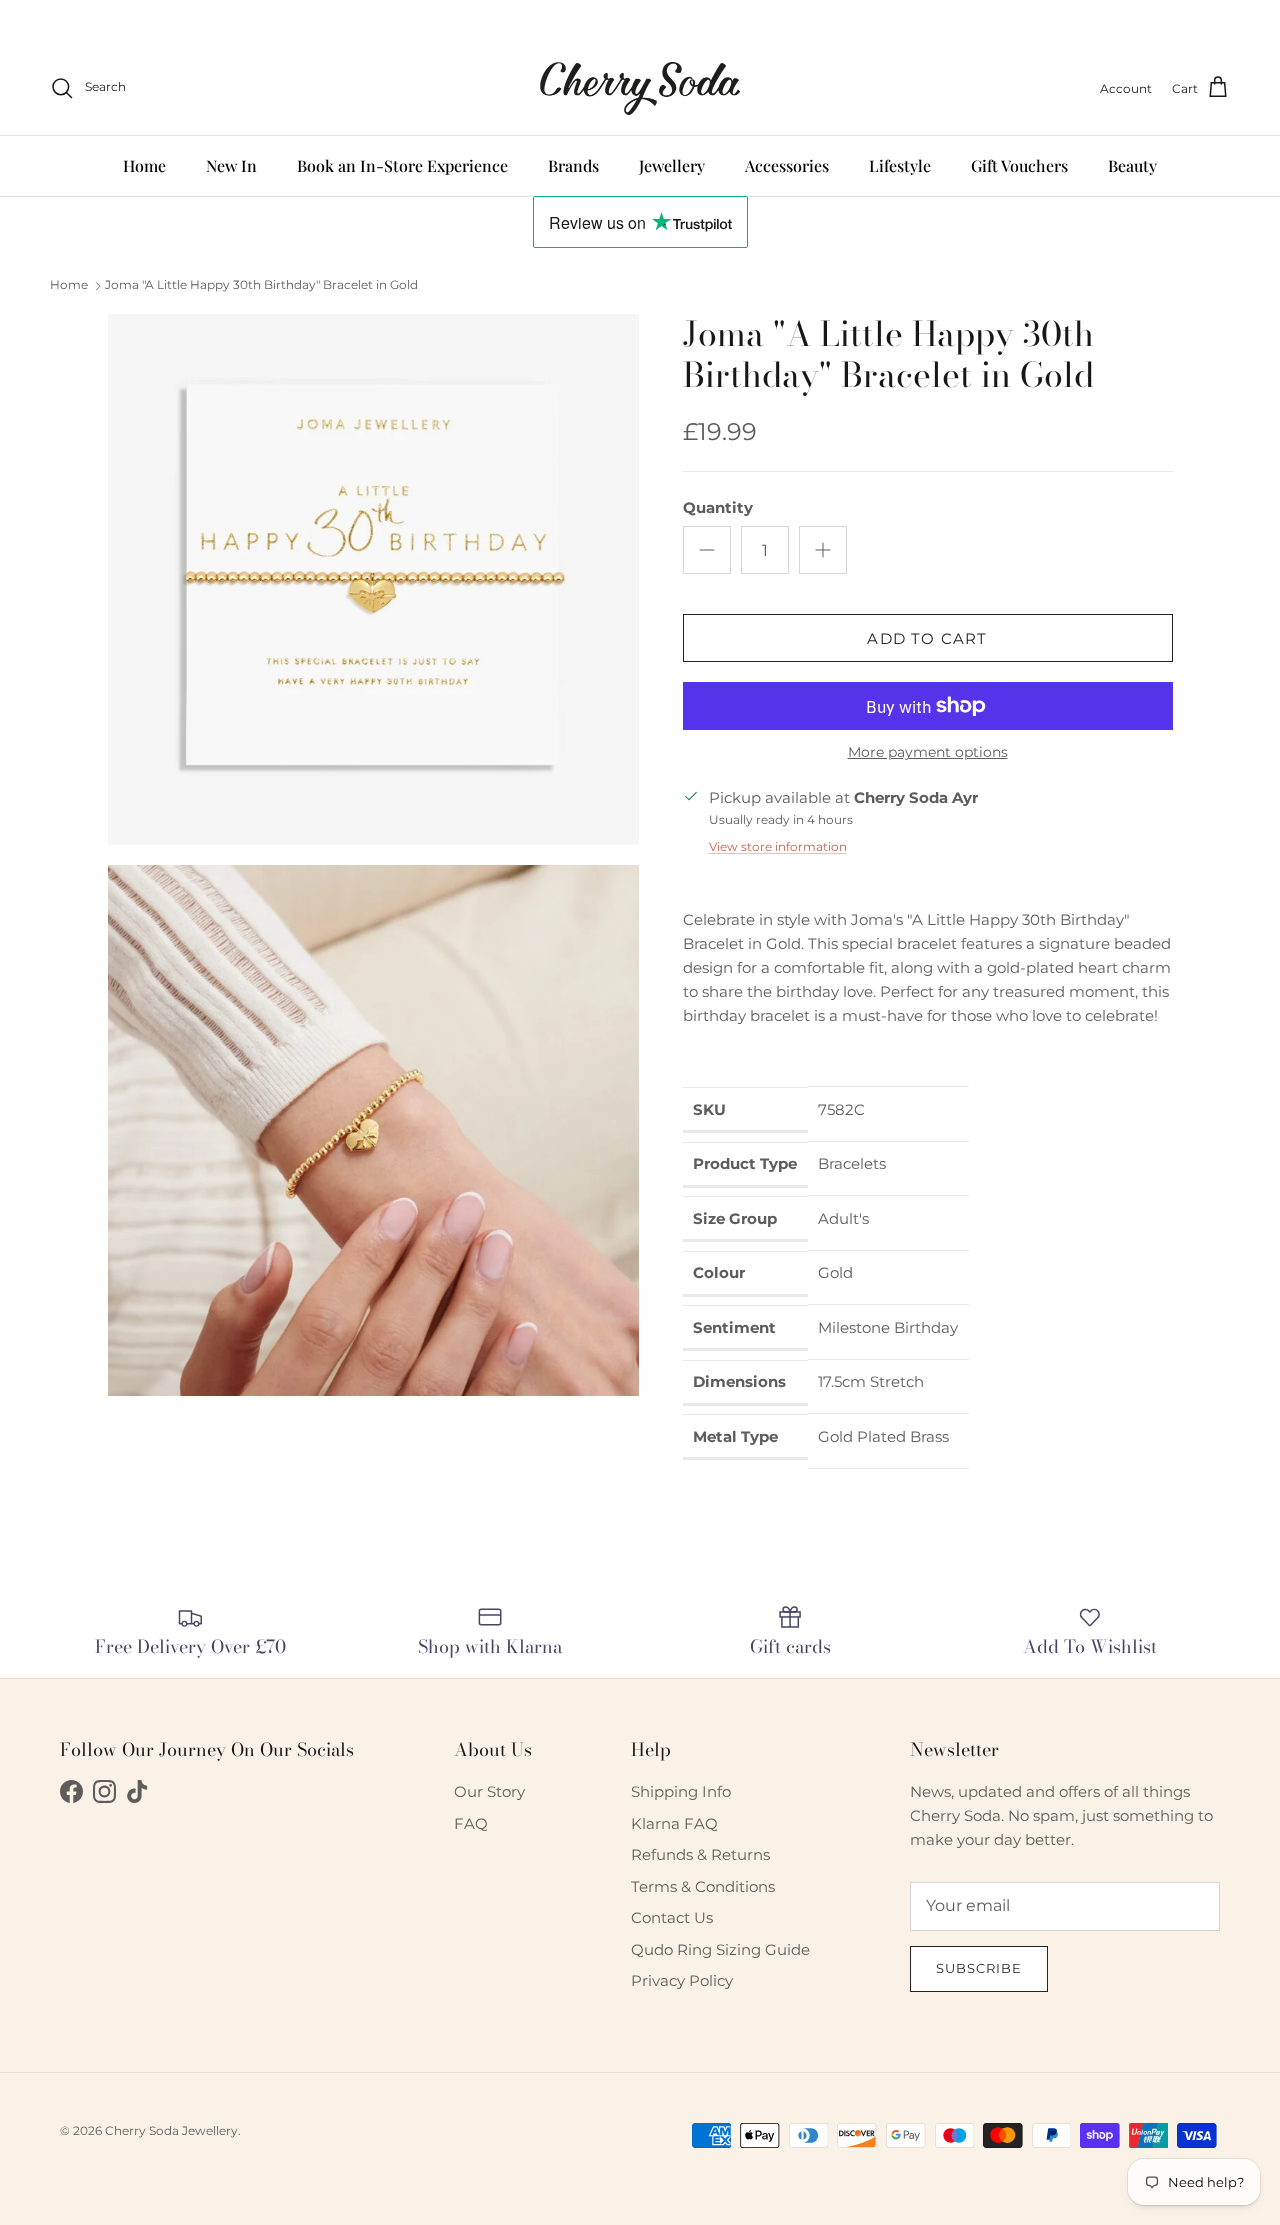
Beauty (1132, 164)
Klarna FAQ (674, 1823)
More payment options (928, 752)
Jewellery (672, 164)
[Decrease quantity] (707, 550)
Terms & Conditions (703, 1886)
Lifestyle (900, 164)
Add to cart (927, 638)
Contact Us (672, 1917)
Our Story (489, 1791)
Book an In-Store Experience (402, 164)
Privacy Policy (682, 1980)
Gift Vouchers (1019, 164)
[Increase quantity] (823, 550)
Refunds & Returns (700, 1854)
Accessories (787, 164)
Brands (573, 164)
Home (144, 164)
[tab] (928, 1055)
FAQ (471, 1823)
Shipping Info (681, 1791)
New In (231, 164)
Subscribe (979, 1968)
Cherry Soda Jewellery (171, 2130)
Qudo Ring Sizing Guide (720, 1949)
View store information (778, 846)
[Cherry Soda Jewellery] (640, 88)
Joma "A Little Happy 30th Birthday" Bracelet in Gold (261, 284)
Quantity (718, 507)
